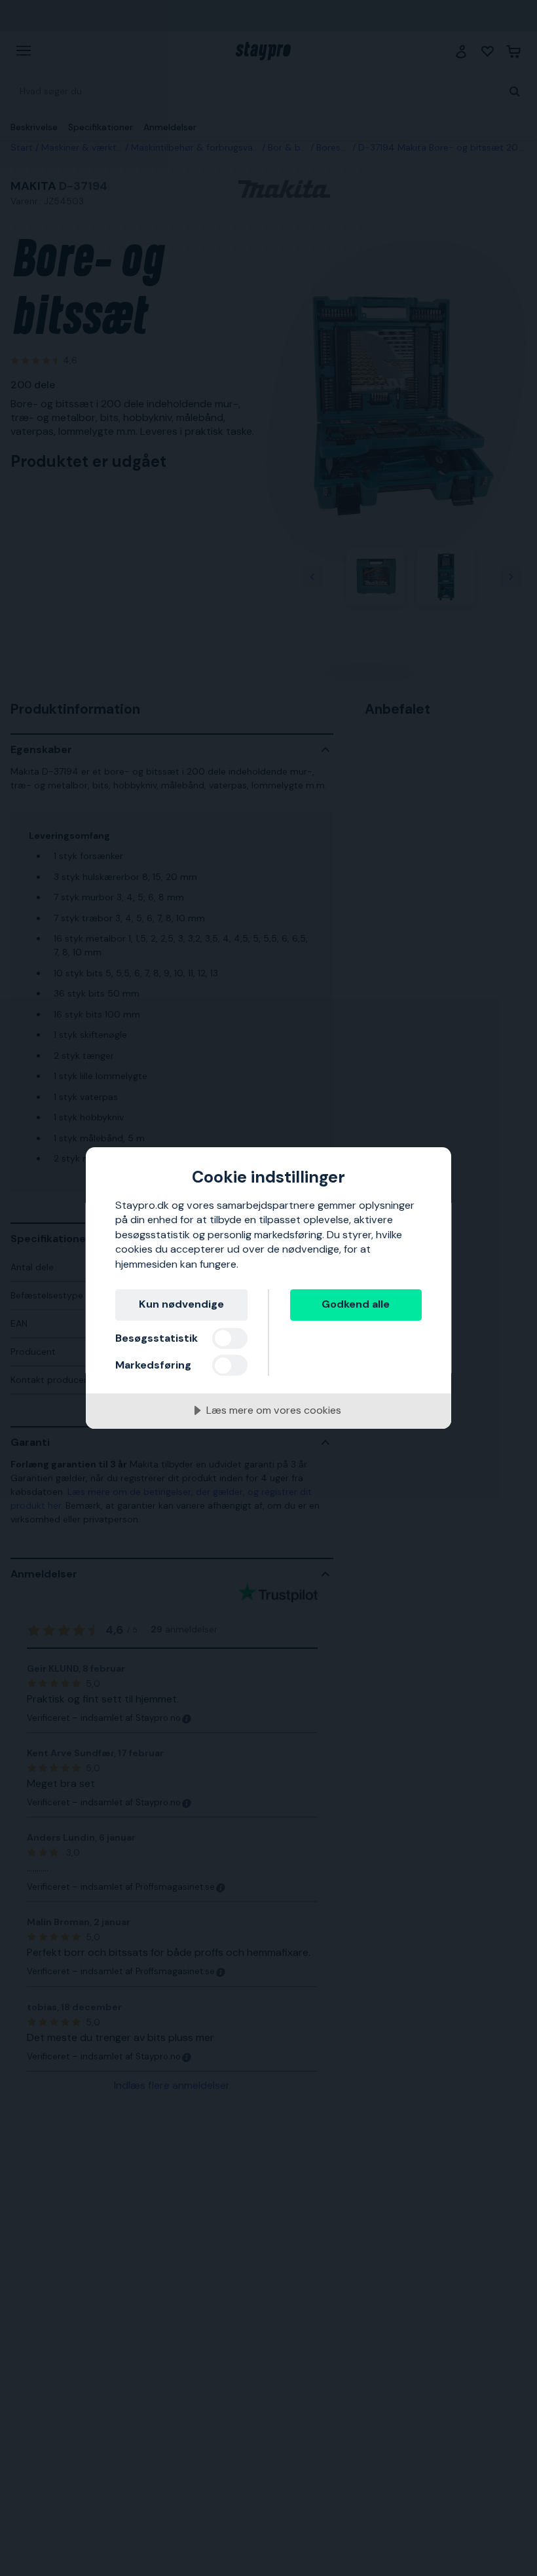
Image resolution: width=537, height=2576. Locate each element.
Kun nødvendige (181, 1304)
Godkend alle (356, 1304)
